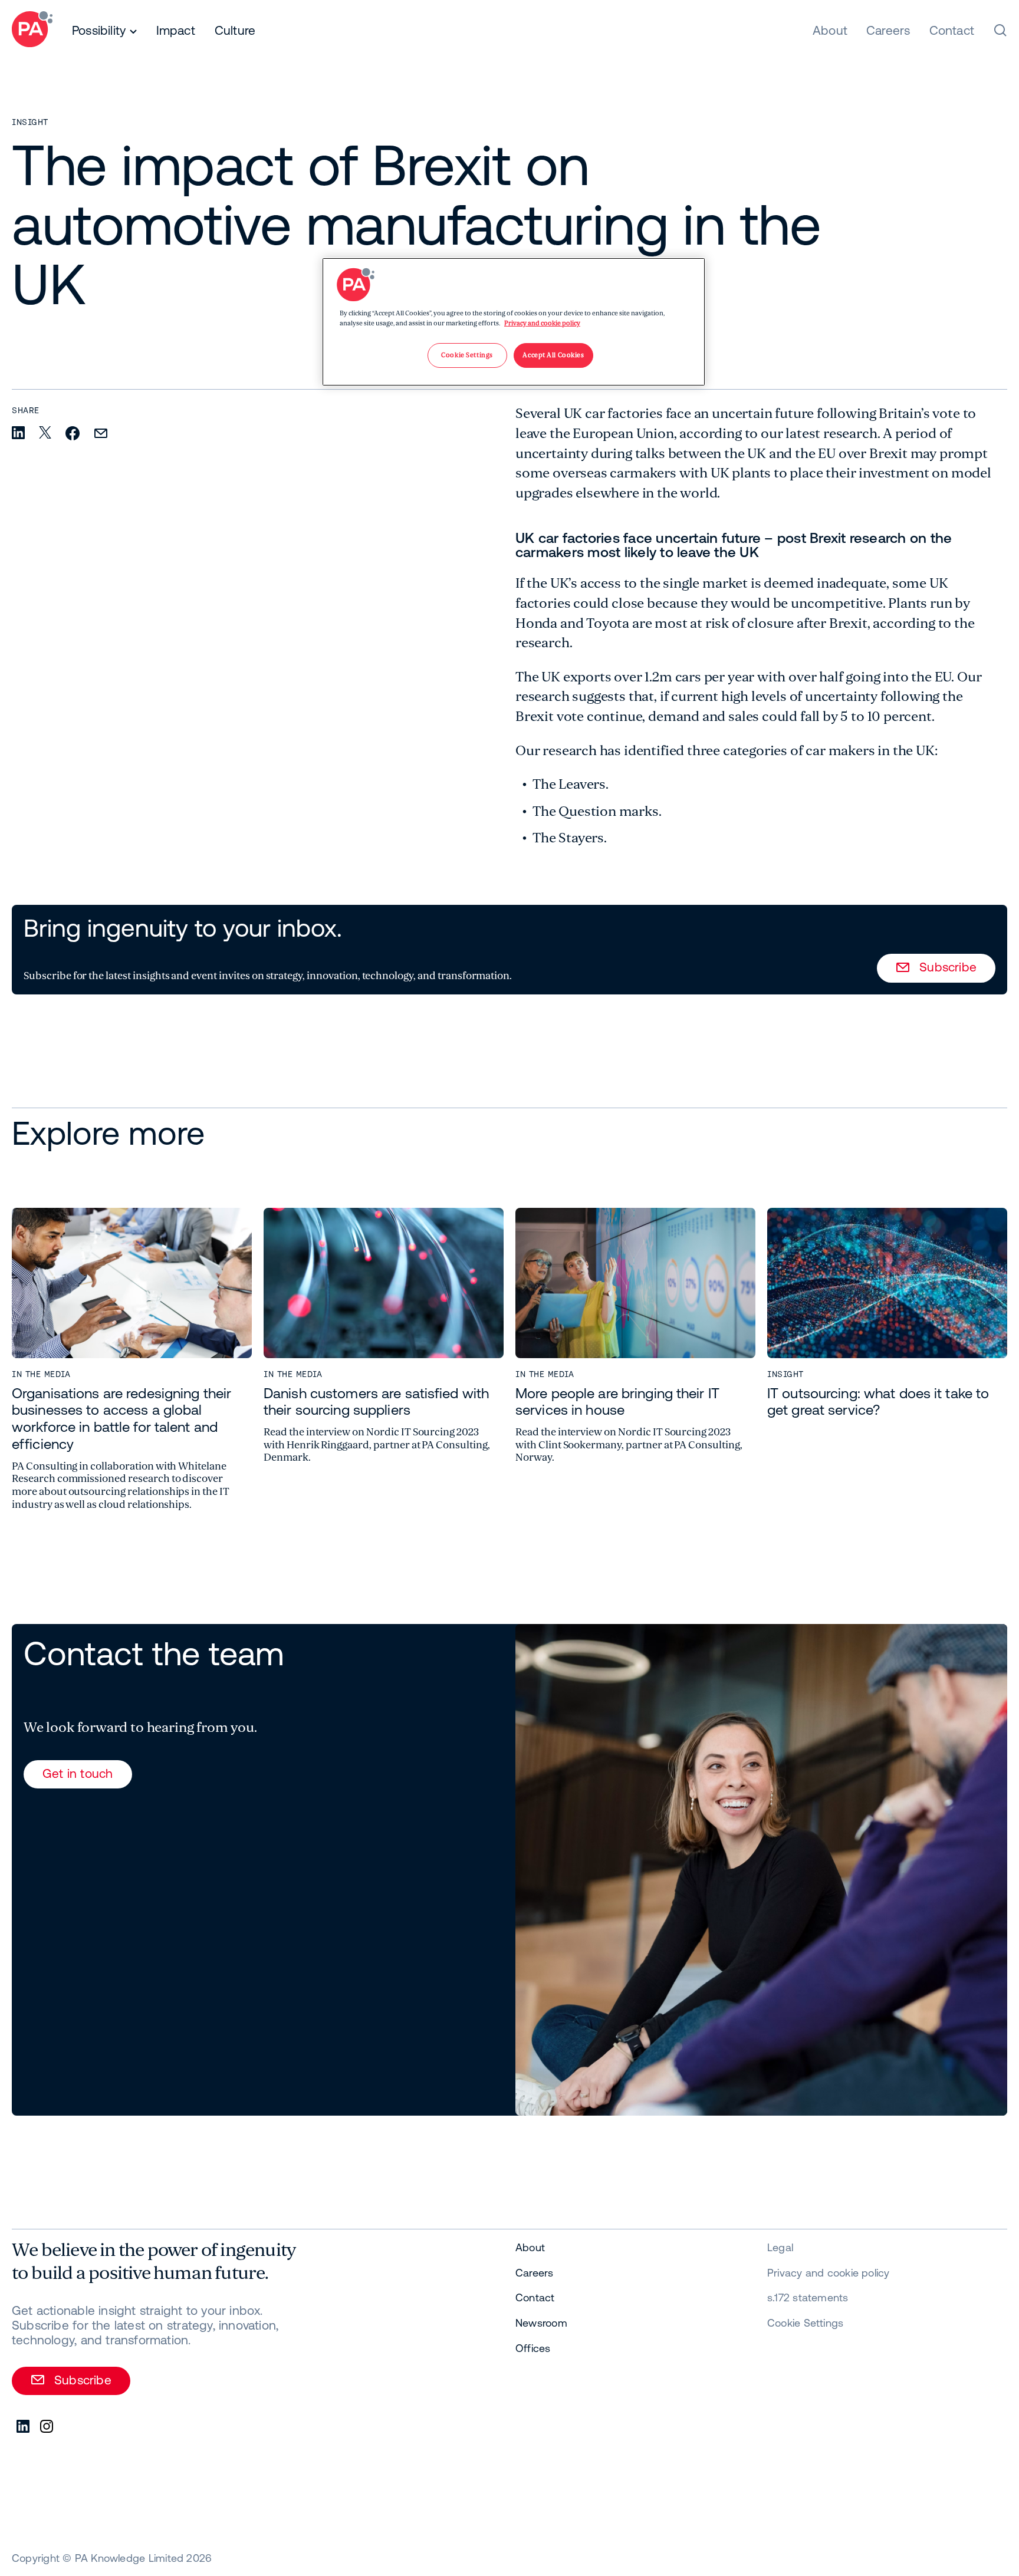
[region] (514, 322)
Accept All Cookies (553, 355)
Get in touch (78, 1773)
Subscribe (948, 967)
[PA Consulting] (32, 31)
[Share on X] (45, 433)
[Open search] (1000, 30)
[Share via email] (101, 434)
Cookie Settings (805, 2323)
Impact (176, 30)
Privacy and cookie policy (542, 323)
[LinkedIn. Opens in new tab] (24, 2427)
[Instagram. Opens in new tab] (47, 2427)
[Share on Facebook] (73, 434)
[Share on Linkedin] (18, 434)
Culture (235, 30)
